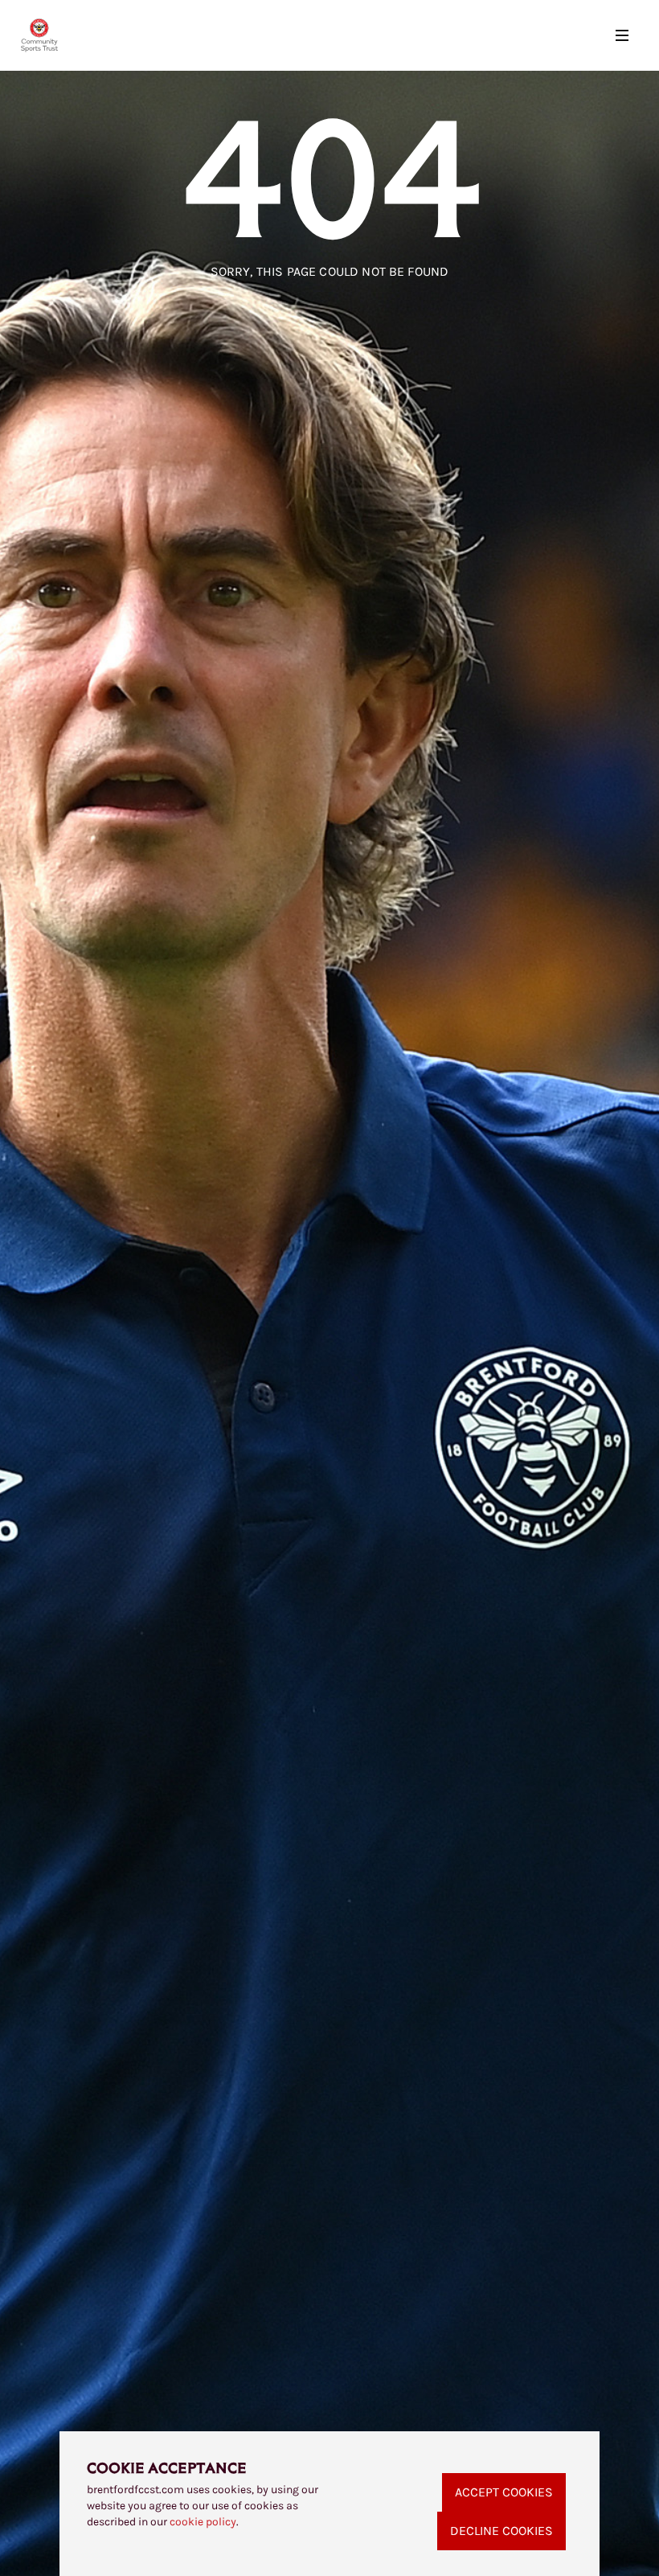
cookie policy (203, 2522)
